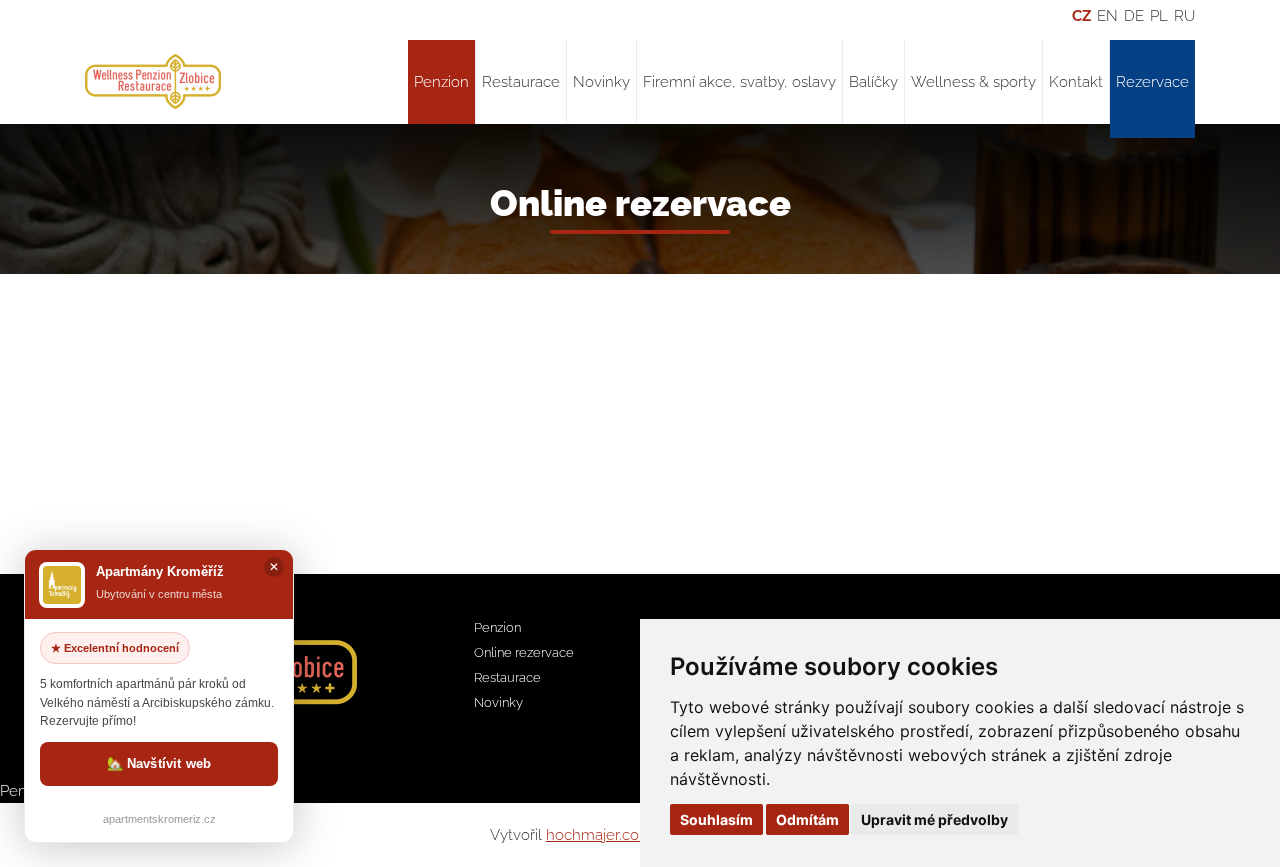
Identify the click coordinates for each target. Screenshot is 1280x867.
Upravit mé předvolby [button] (934, 819)
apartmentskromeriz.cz (159, 819)
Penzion (441, 82)
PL (1159, 16)
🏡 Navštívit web (159, 763)
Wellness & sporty (973, 82)
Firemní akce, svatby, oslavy (739, 82)
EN (1107, 16)
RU (1184, 16)
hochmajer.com (599, 835)
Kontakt (1076, 82)
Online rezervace (524, 652)
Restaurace (521, 82)
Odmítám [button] (807, 819)
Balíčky (873, 82)
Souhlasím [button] (716, 819)
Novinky (601, 82)
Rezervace (1152, 82)
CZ (1081, 16)
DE (1134, 16)
